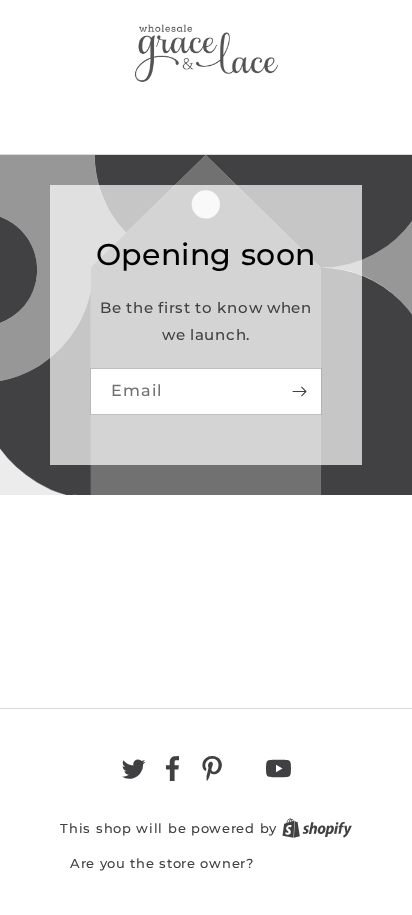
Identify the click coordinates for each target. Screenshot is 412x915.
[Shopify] (317, 828)
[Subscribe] (299, 391)
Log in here (300, 863)
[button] (206, 113)
